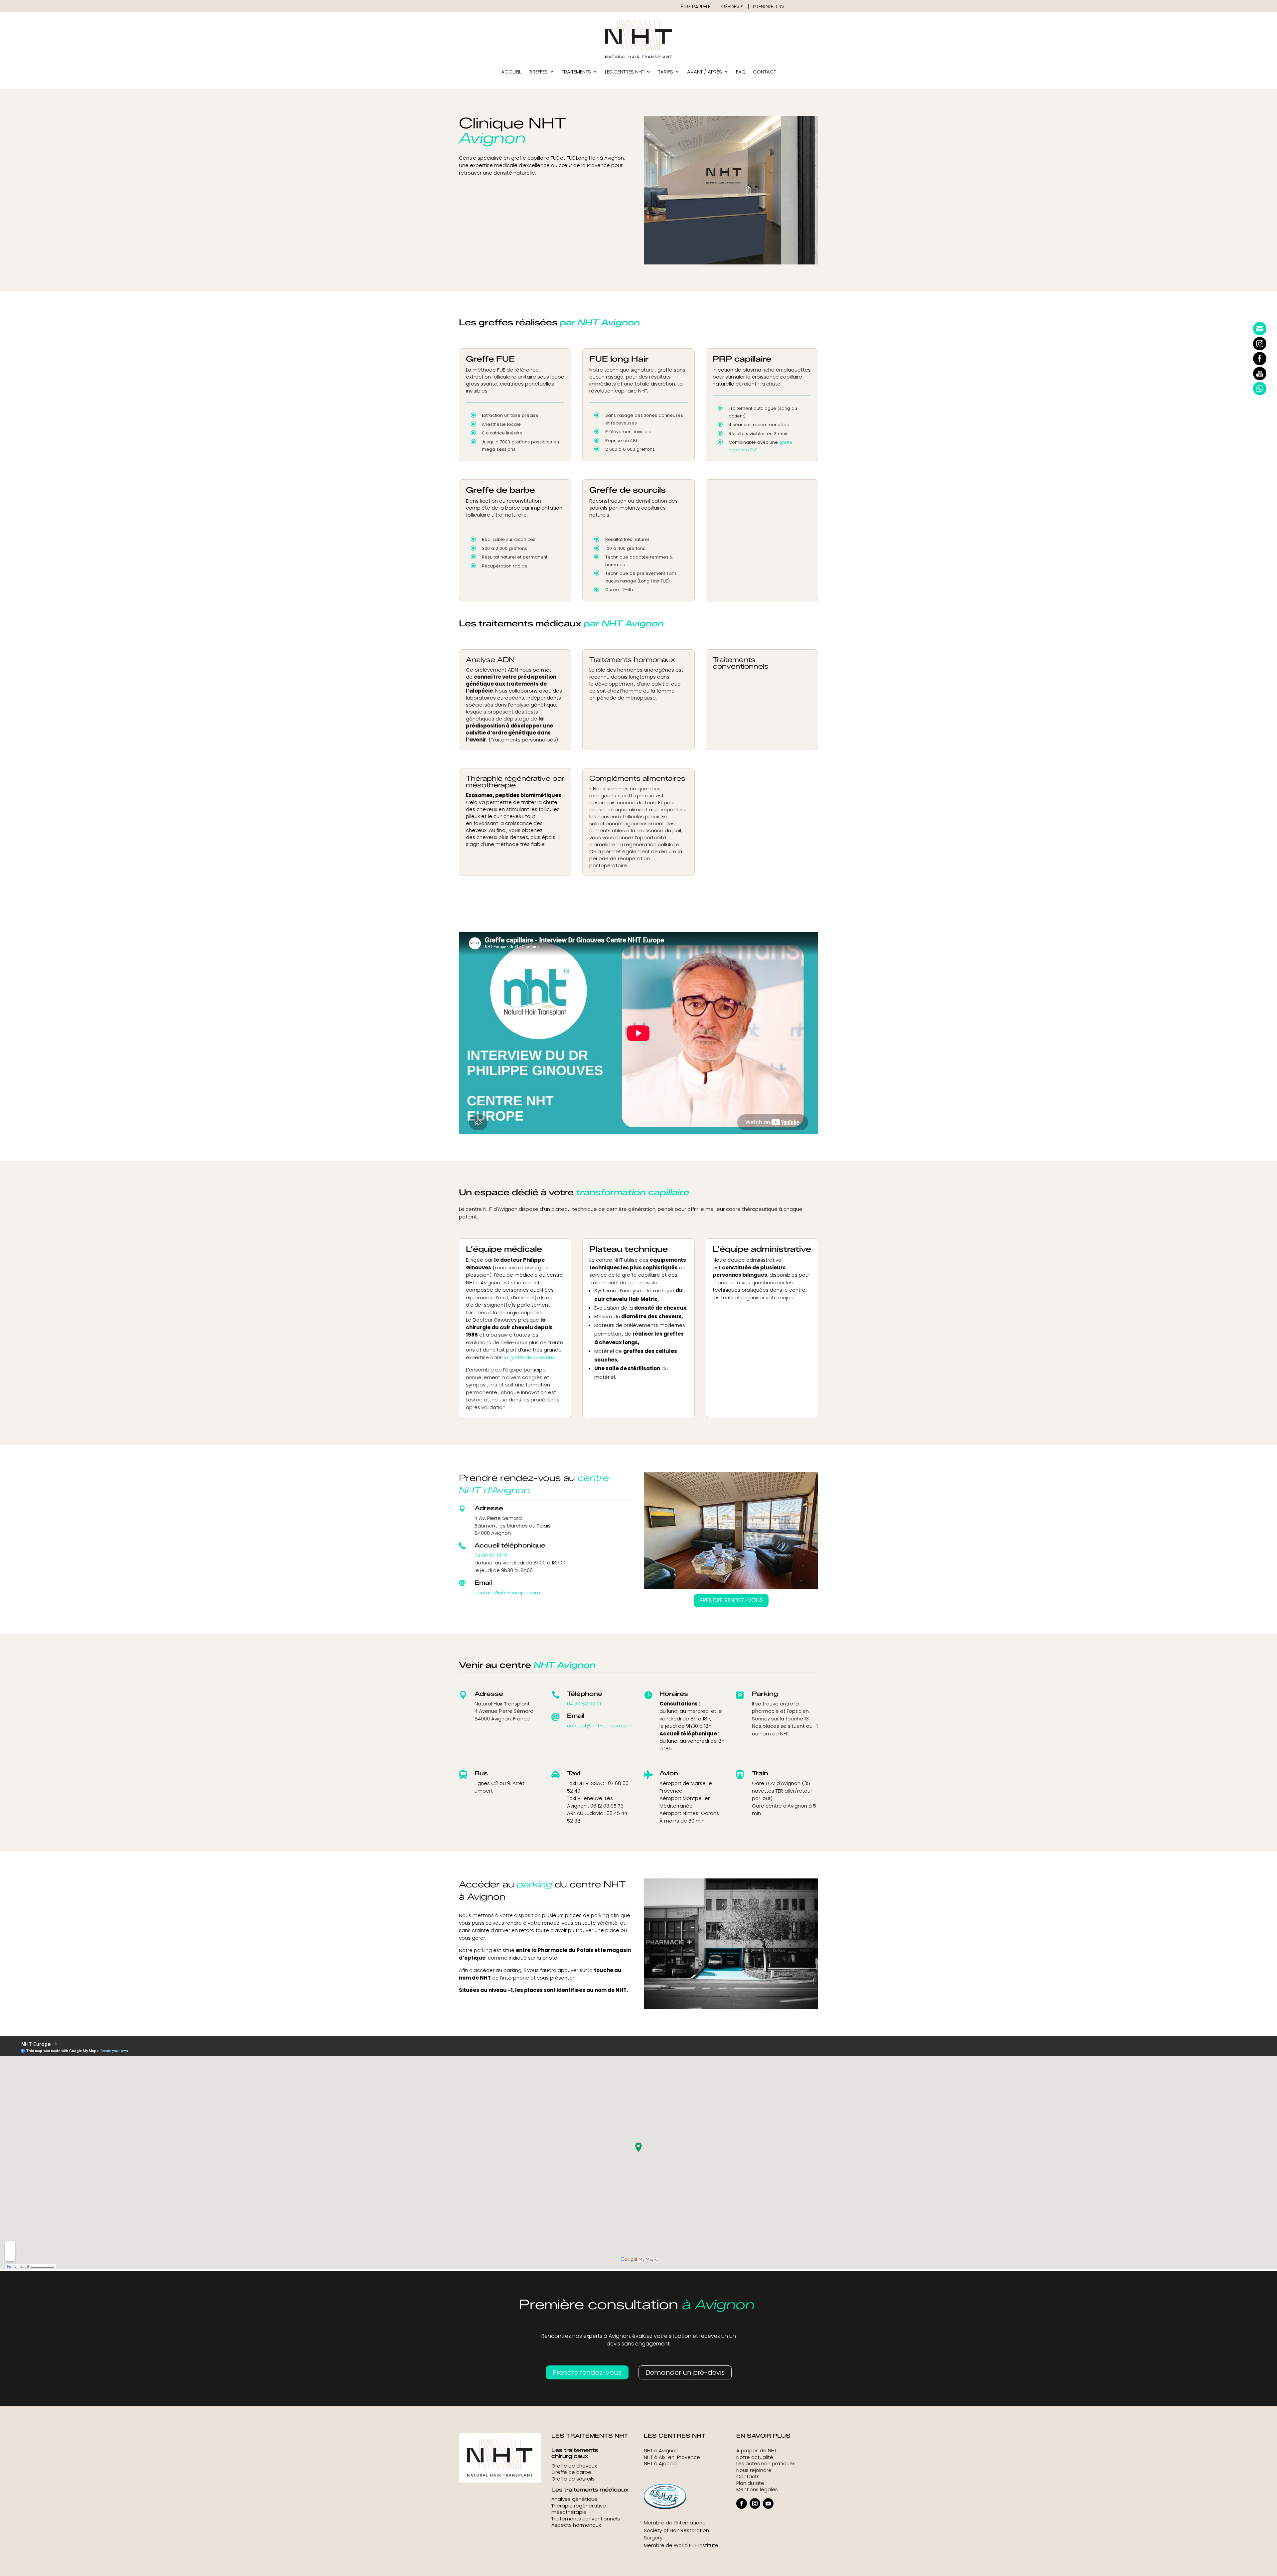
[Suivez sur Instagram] (755, 2503)
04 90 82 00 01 (492, 1555)
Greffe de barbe (571, 2472)
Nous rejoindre (754, 2470)
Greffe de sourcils (573, 2479)
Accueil (511, 72)
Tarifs (666, 72)
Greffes (538, 72)
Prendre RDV (769, 6)
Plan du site (750, 2483)
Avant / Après (705, 72)
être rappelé (696, 6)
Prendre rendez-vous (731, 1600)
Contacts (748, 2476)
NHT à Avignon (661, 2450)
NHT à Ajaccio (660, 2463)
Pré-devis (732, 6)
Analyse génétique (574, 2499)
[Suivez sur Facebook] (742, 2503)
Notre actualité (755, 2457)
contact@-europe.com (507, 1593)
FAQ (741, 72)
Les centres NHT (625, 72)
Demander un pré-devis (685, 2372)
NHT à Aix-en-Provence (672, 2457)
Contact (765, 72)
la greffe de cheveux (529, 1357)
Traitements (576, 72)
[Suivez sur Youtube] (768, 2503)
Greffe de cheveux (574, 2466)
